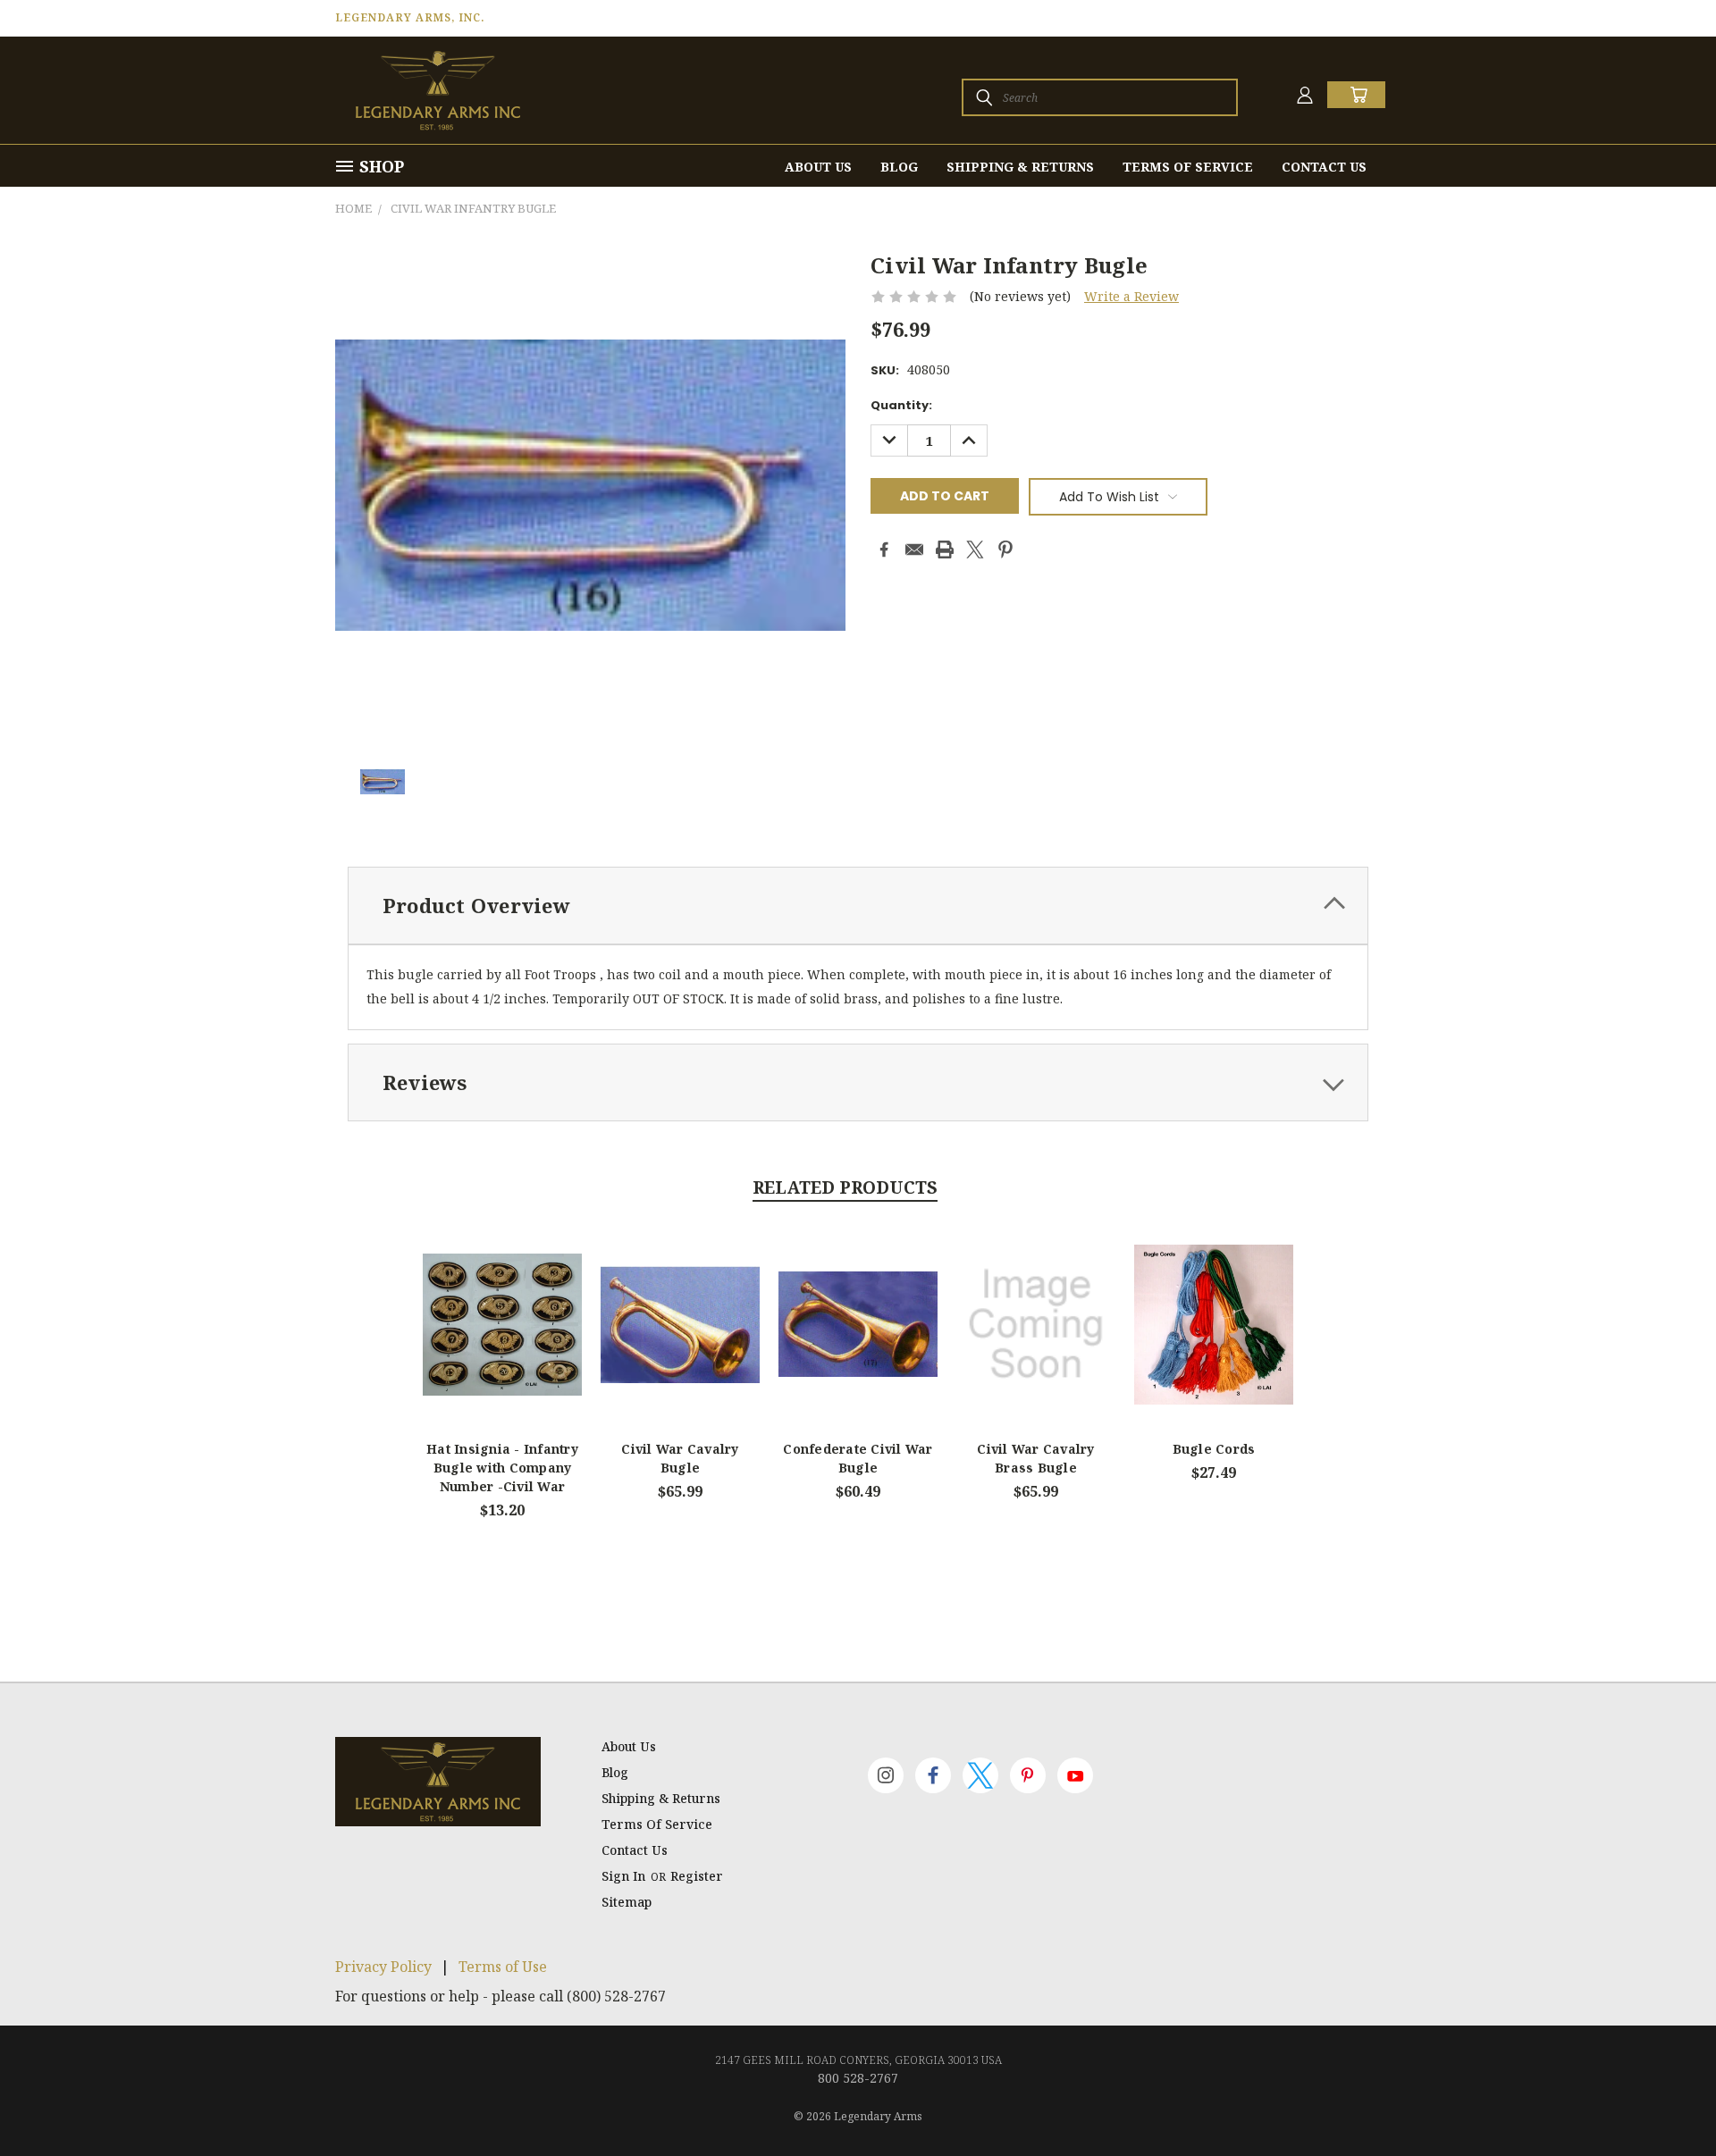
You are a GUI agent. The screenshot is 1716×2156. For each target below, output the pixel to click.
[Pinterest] (1005, 549)
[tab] (858, 906)
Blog (899, 167)
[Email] (914, 549)
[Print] (945, 549)
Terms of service (1188, 167)
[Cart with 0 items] (1356, 95)
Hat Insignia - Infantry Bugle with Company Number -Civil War (502, 1468)
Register (697, 1876)
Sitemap (627, 1902)
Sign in (625, 1876)
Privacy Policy (383, 1967)
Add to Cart (681, 1339)
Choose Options (503, 1339)
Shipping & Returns (1020, 167)
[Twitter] (975, 549)
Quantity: (901, 405)
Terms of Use (503, 1967)
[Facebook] (884, 549)
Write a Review (1131, 296)
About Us (818, 167)
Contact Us (1324, 167)
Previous (1669, 2100)
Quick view (502, 1304)
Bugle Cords (1214, 1449)
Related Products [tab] (845, 1187)
